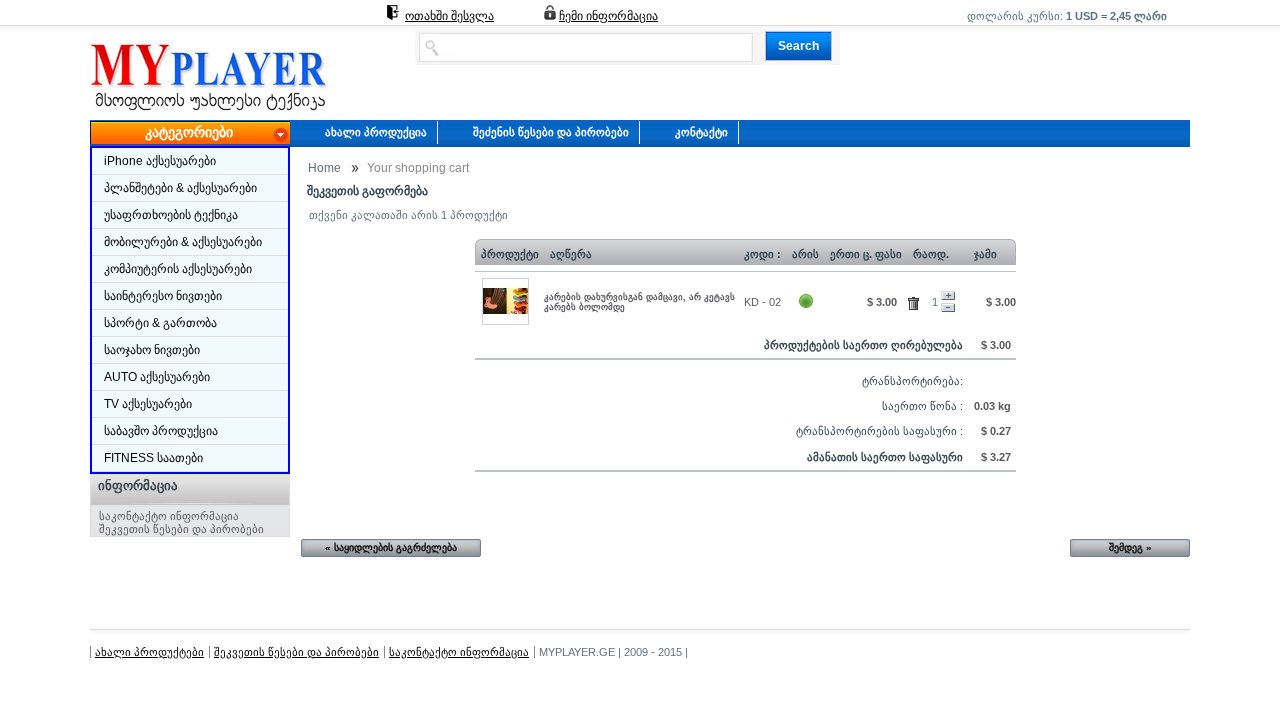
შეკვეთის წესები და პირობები (181, 529)
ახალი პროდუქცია (376, 132)
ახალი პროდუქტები (149, 652)
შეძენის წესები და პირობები (551, 132)
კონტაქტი (701, 132)
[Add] (948, 296)
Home (324, 168)
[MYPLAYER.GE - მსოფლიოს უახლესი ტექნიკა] (209, 110)
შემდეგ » (1130, 547)
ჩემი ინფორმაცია (608, 16)
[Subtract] (948, 308)
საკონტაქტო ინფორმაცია (169, 516)
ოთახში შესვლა (449, 16)
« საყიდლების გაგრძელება (391, 547)
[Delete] (916, 300)
